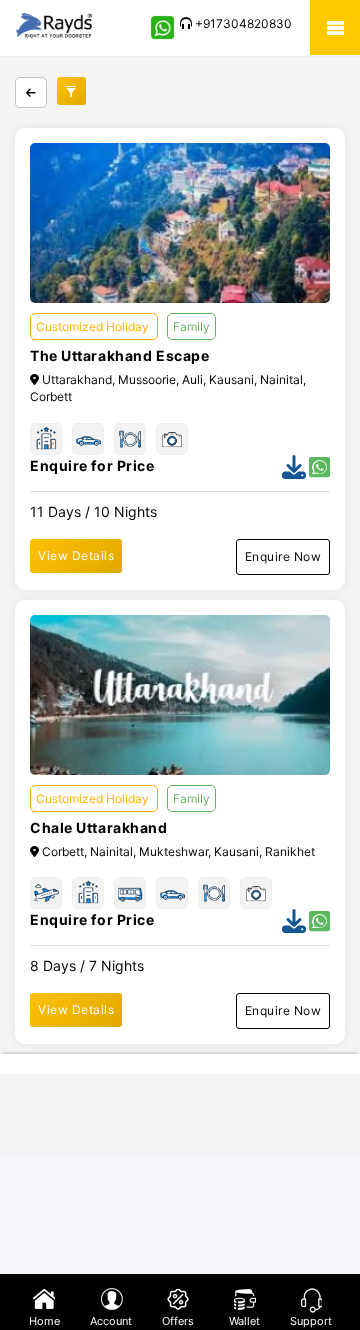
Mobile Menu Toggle (335, 27)
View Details (76, 555)
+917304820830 (242, 23)
